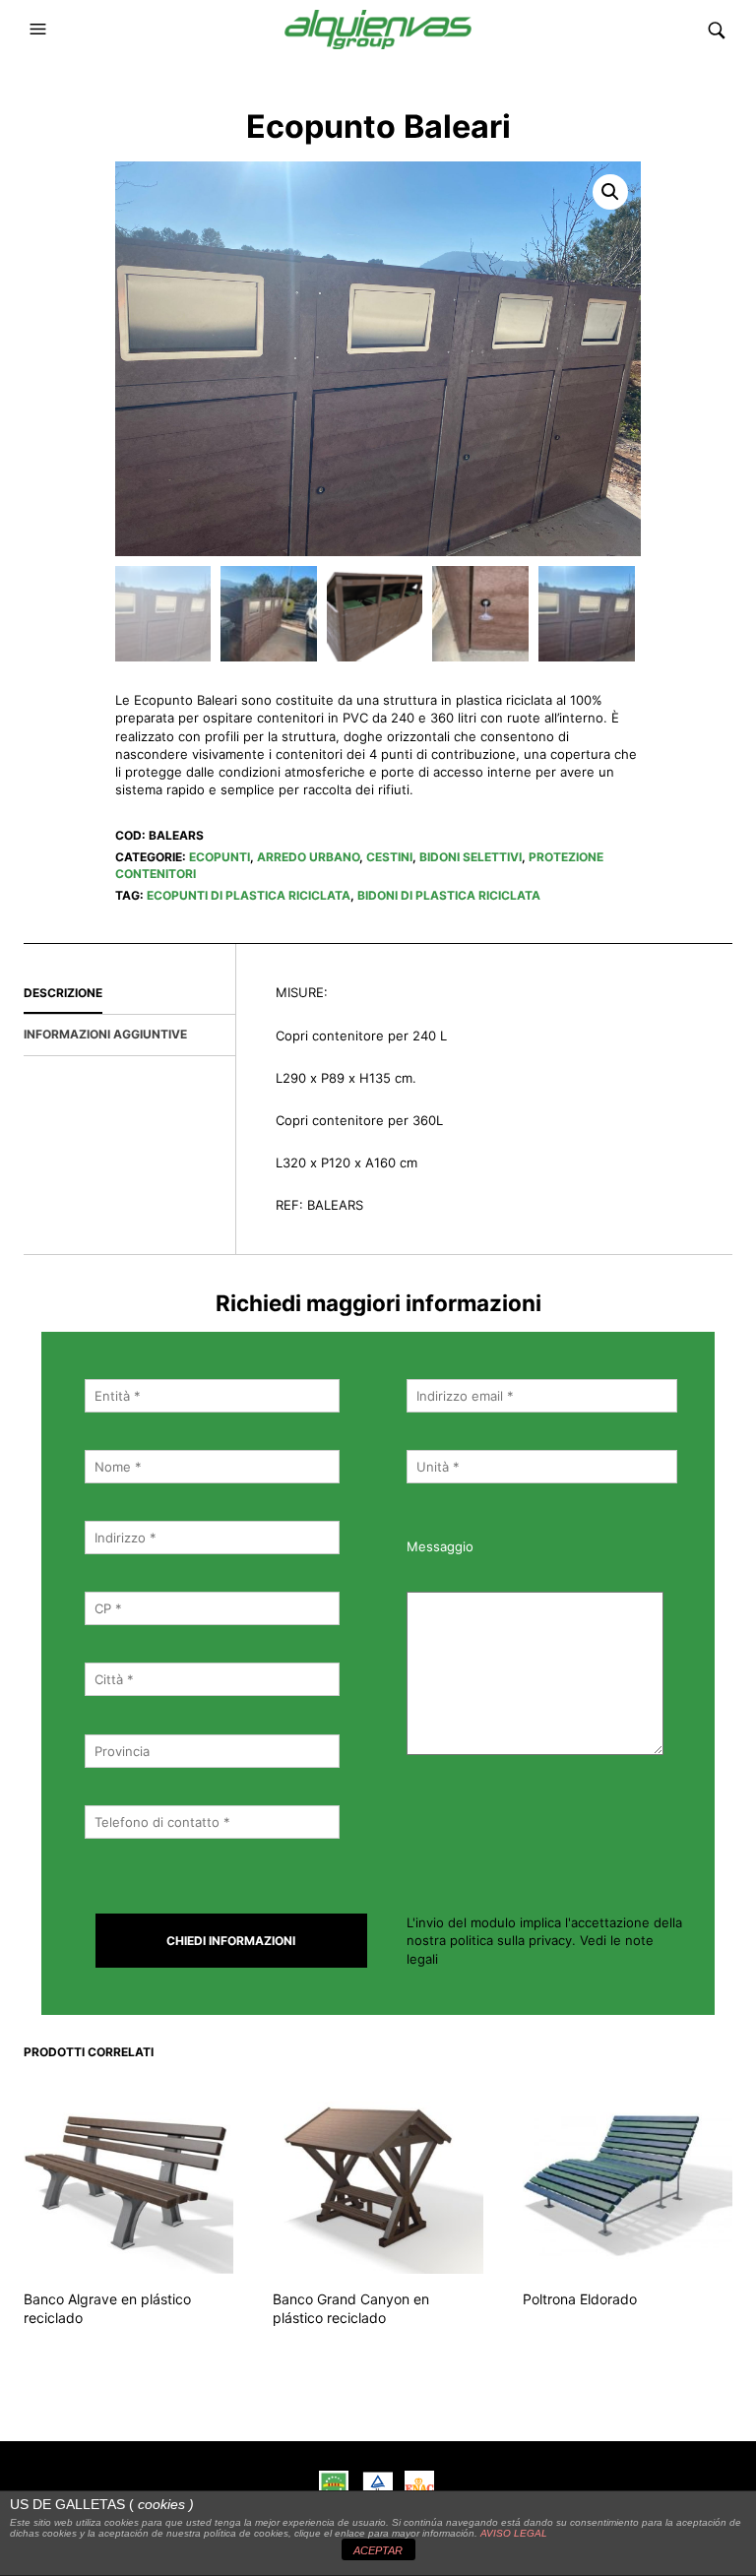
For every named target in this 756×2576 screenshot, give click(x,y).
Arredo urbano (308, 857)
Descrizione (63, 993)
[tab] (129, 994)
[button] (40, 30)
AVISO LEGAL (514, 2533)
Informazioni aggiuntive (105, 1034)
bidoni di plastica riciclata (449, 895)
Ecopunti (220, 857)
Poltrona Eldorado (580, 2299)
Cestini (389, 857)
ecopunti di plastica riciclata (249, 895)
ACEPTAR (378, 2550)
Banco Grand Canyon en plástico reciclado (351, 2309)
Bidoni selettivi (471, 857)
